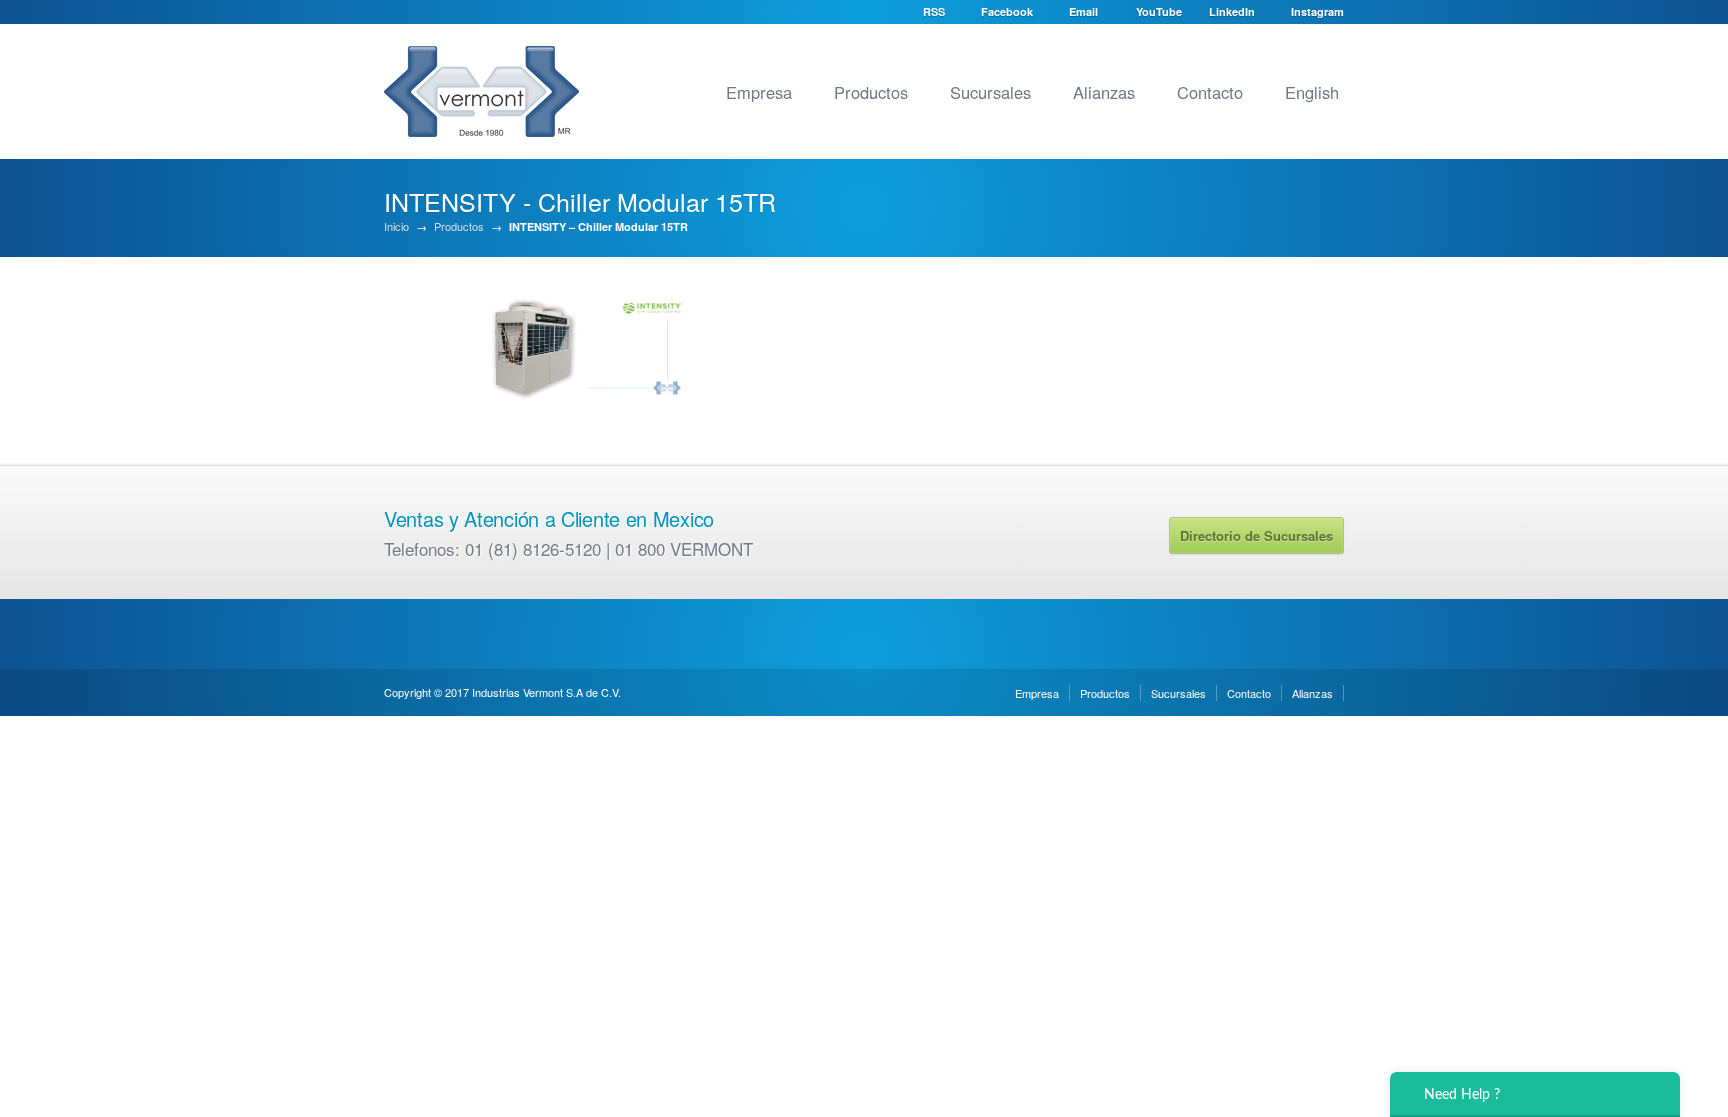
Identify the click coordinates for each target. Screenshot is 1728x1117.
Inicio (396, 226)
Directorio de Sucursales (1256, 535)
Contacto (1210, 92)
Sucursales (990, 92)
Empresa (759, 92)
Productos (871, 92)
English (1312, 92)
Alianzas (1104, 92)
